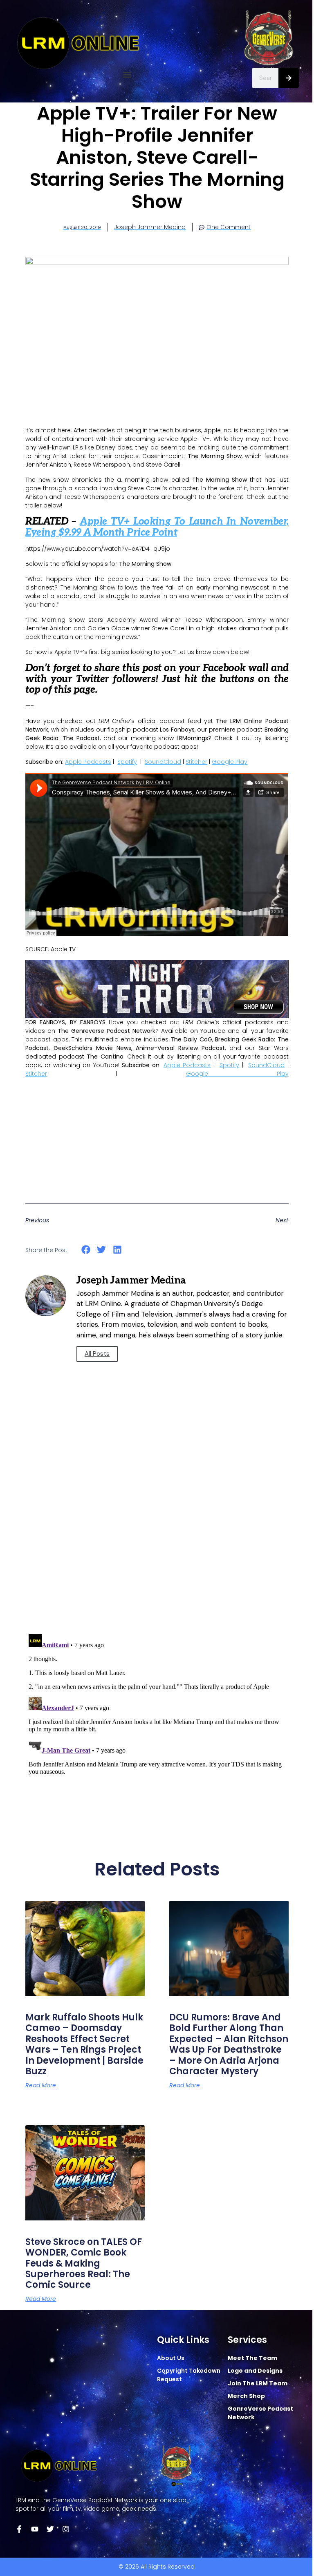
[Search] (289, 78)
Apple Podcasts (88, 762)
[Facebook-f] (19, 2529)
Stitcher (196, 762)
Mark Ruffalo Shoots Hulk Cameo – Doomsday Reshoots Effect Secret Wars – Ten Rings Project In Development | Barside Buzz (84, 2044)
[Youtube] (35, 2529)
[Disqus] (157, 1511)
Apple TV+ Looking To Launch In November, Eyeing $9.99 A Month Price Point (157, 527)
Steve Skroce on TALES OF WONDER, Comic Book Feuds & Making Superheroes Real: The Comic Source (84, 2263)
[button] (127, 75)
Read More (41, 2085)
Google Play (230, 762)
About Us (171, 2358)
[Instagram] (66, 2529)
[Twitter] (50, 2529)
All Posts (97, 1354)
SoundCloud (163, 762)
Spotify (127, 762)
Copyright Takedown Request (189, 2375)
